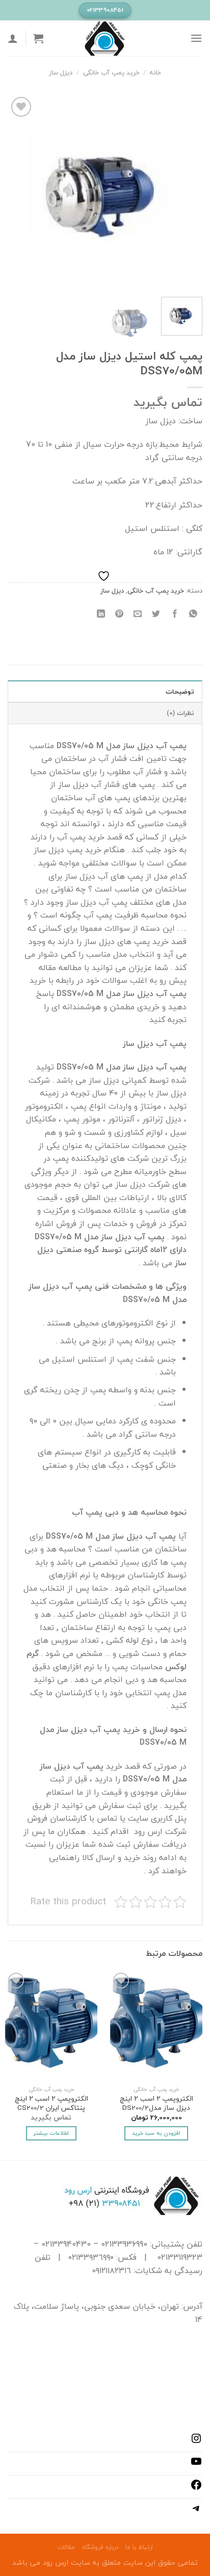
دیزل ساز (61, 72)
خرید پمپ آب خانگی (111, 72)
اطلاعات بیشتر (51, 2133)
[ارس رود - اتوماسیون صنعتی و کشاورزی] (105, 38)
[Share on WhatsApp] (193, 614)
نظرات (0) (180, 713)
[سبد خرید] (38, 38)
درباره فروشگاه (100, 2547)
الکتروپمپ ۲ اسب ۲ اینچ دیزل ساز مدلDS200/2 (156, 2103)
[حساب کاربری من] (13, 38)
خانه (155, 72)
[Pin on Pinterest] (120, 614)
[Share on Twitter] (156, 614)
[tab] (105, 691)
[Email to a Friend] (138, 614)
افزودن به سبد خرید (156, 2133)
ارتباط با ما (139, 2547)
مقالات (66, 2547)
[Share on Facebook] (175, 614)
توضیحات (180, 692)
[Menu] (196, 38)
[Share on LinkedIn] (101, 614)
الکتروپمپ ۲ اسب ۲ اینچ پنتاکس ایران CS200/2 (51, 2103)
